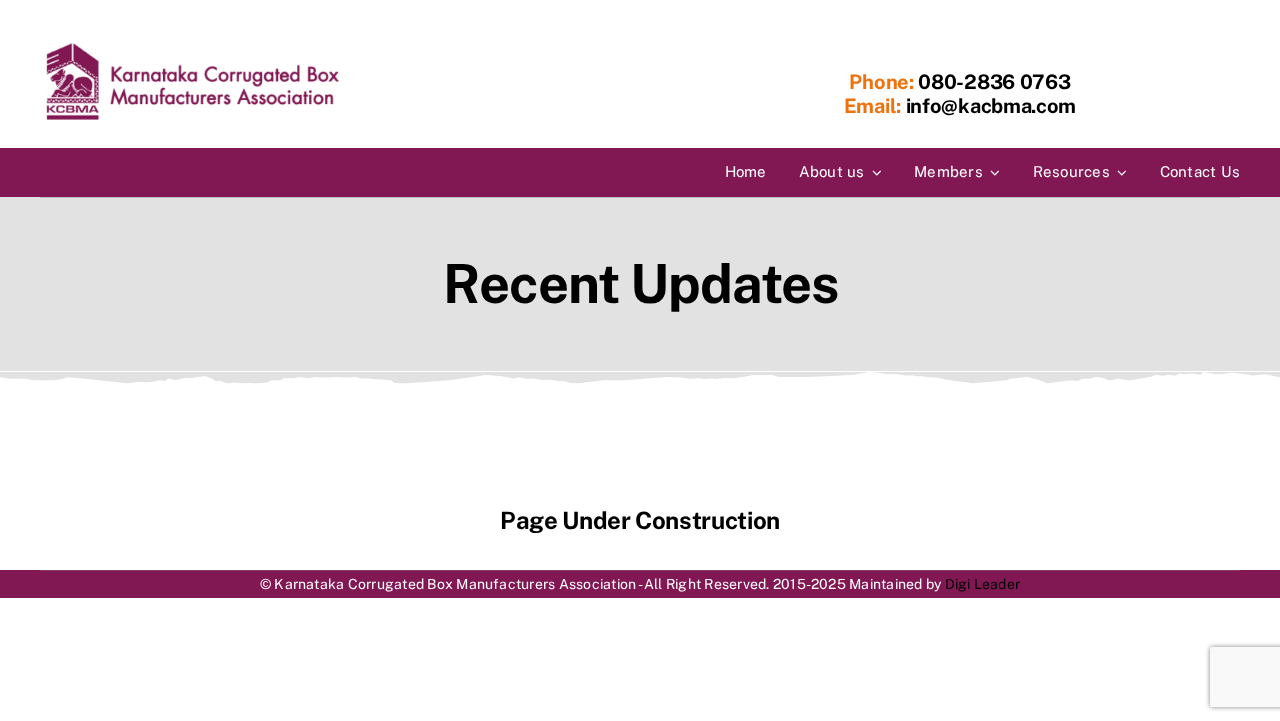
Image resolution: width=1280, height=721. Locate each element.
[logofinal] (192, 47)
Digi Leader (983, 584)
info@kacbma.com (991, 106)
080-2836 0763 (992, 82)
